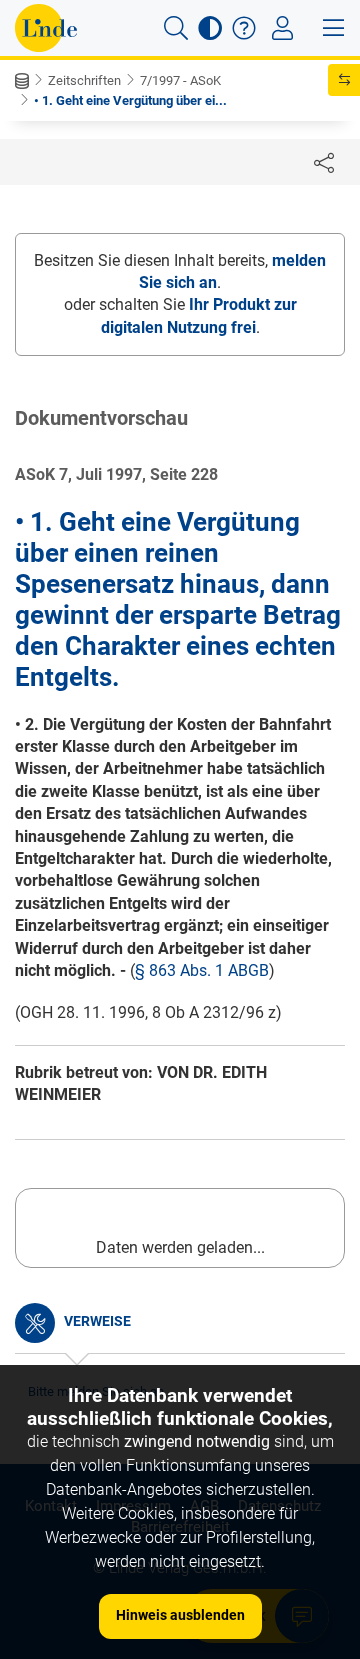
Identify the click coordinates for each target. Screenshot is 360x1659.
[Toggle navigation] (282, 28)
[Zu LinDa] (46, 28)
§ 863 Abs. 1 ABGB (202, 970)
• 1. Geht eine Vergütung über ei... (130, 100)
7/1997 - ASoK (180, 80)
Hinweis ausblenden (180, 1615)
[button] (176, 28)
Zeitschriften (84, 80)
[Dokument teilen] (324, 162)
